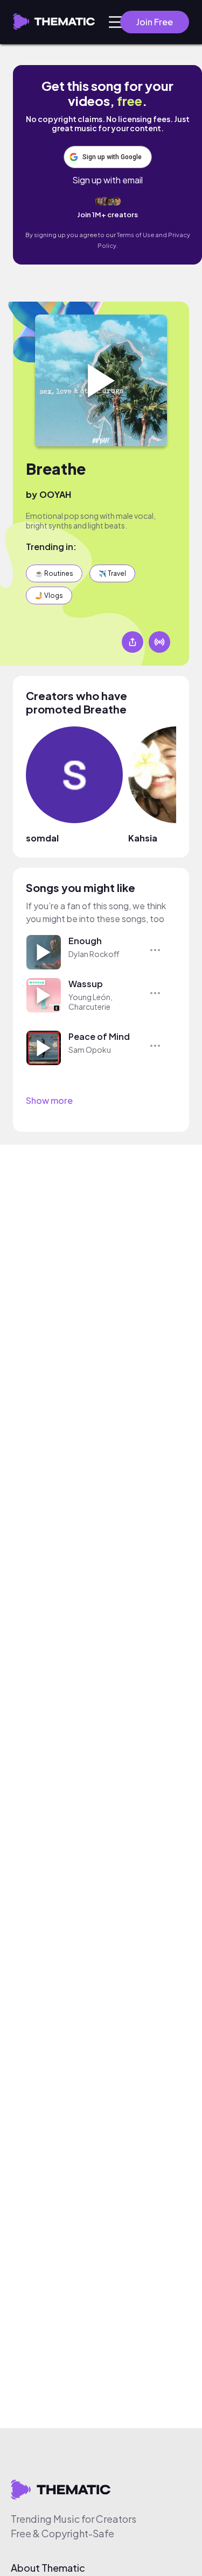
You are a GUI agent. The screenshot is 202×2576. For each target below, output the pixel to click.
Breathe (56, 469)
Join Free (155, 22)
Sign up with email (107, 180)
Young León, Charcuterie (90, 1002)
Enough (85, 941)
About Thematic (48, 2568)
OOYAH (55, 494)
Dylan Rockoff (94, 954)
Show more (49, 1100)
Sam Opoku (90, 1050)
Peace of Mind (99, 1036)
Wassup (86, 984)
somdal (42, 838)
